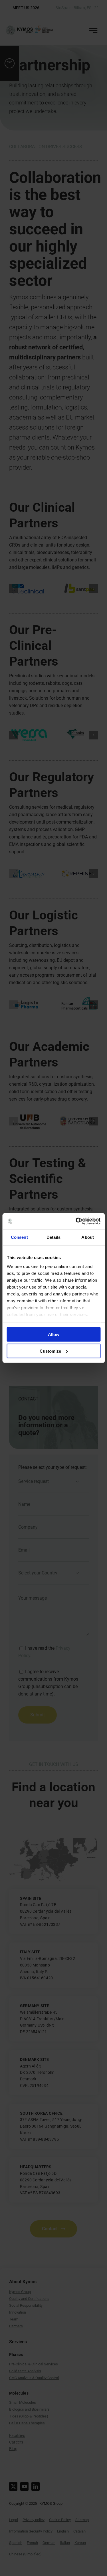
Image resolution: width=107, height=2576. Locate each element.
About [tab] (88, 1237)
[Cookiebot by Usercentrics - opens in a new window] (76, 1221)
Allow (54, 1334)
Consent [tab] (19, 1237)
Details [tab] (53, 1237)
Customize (50, 1351)
